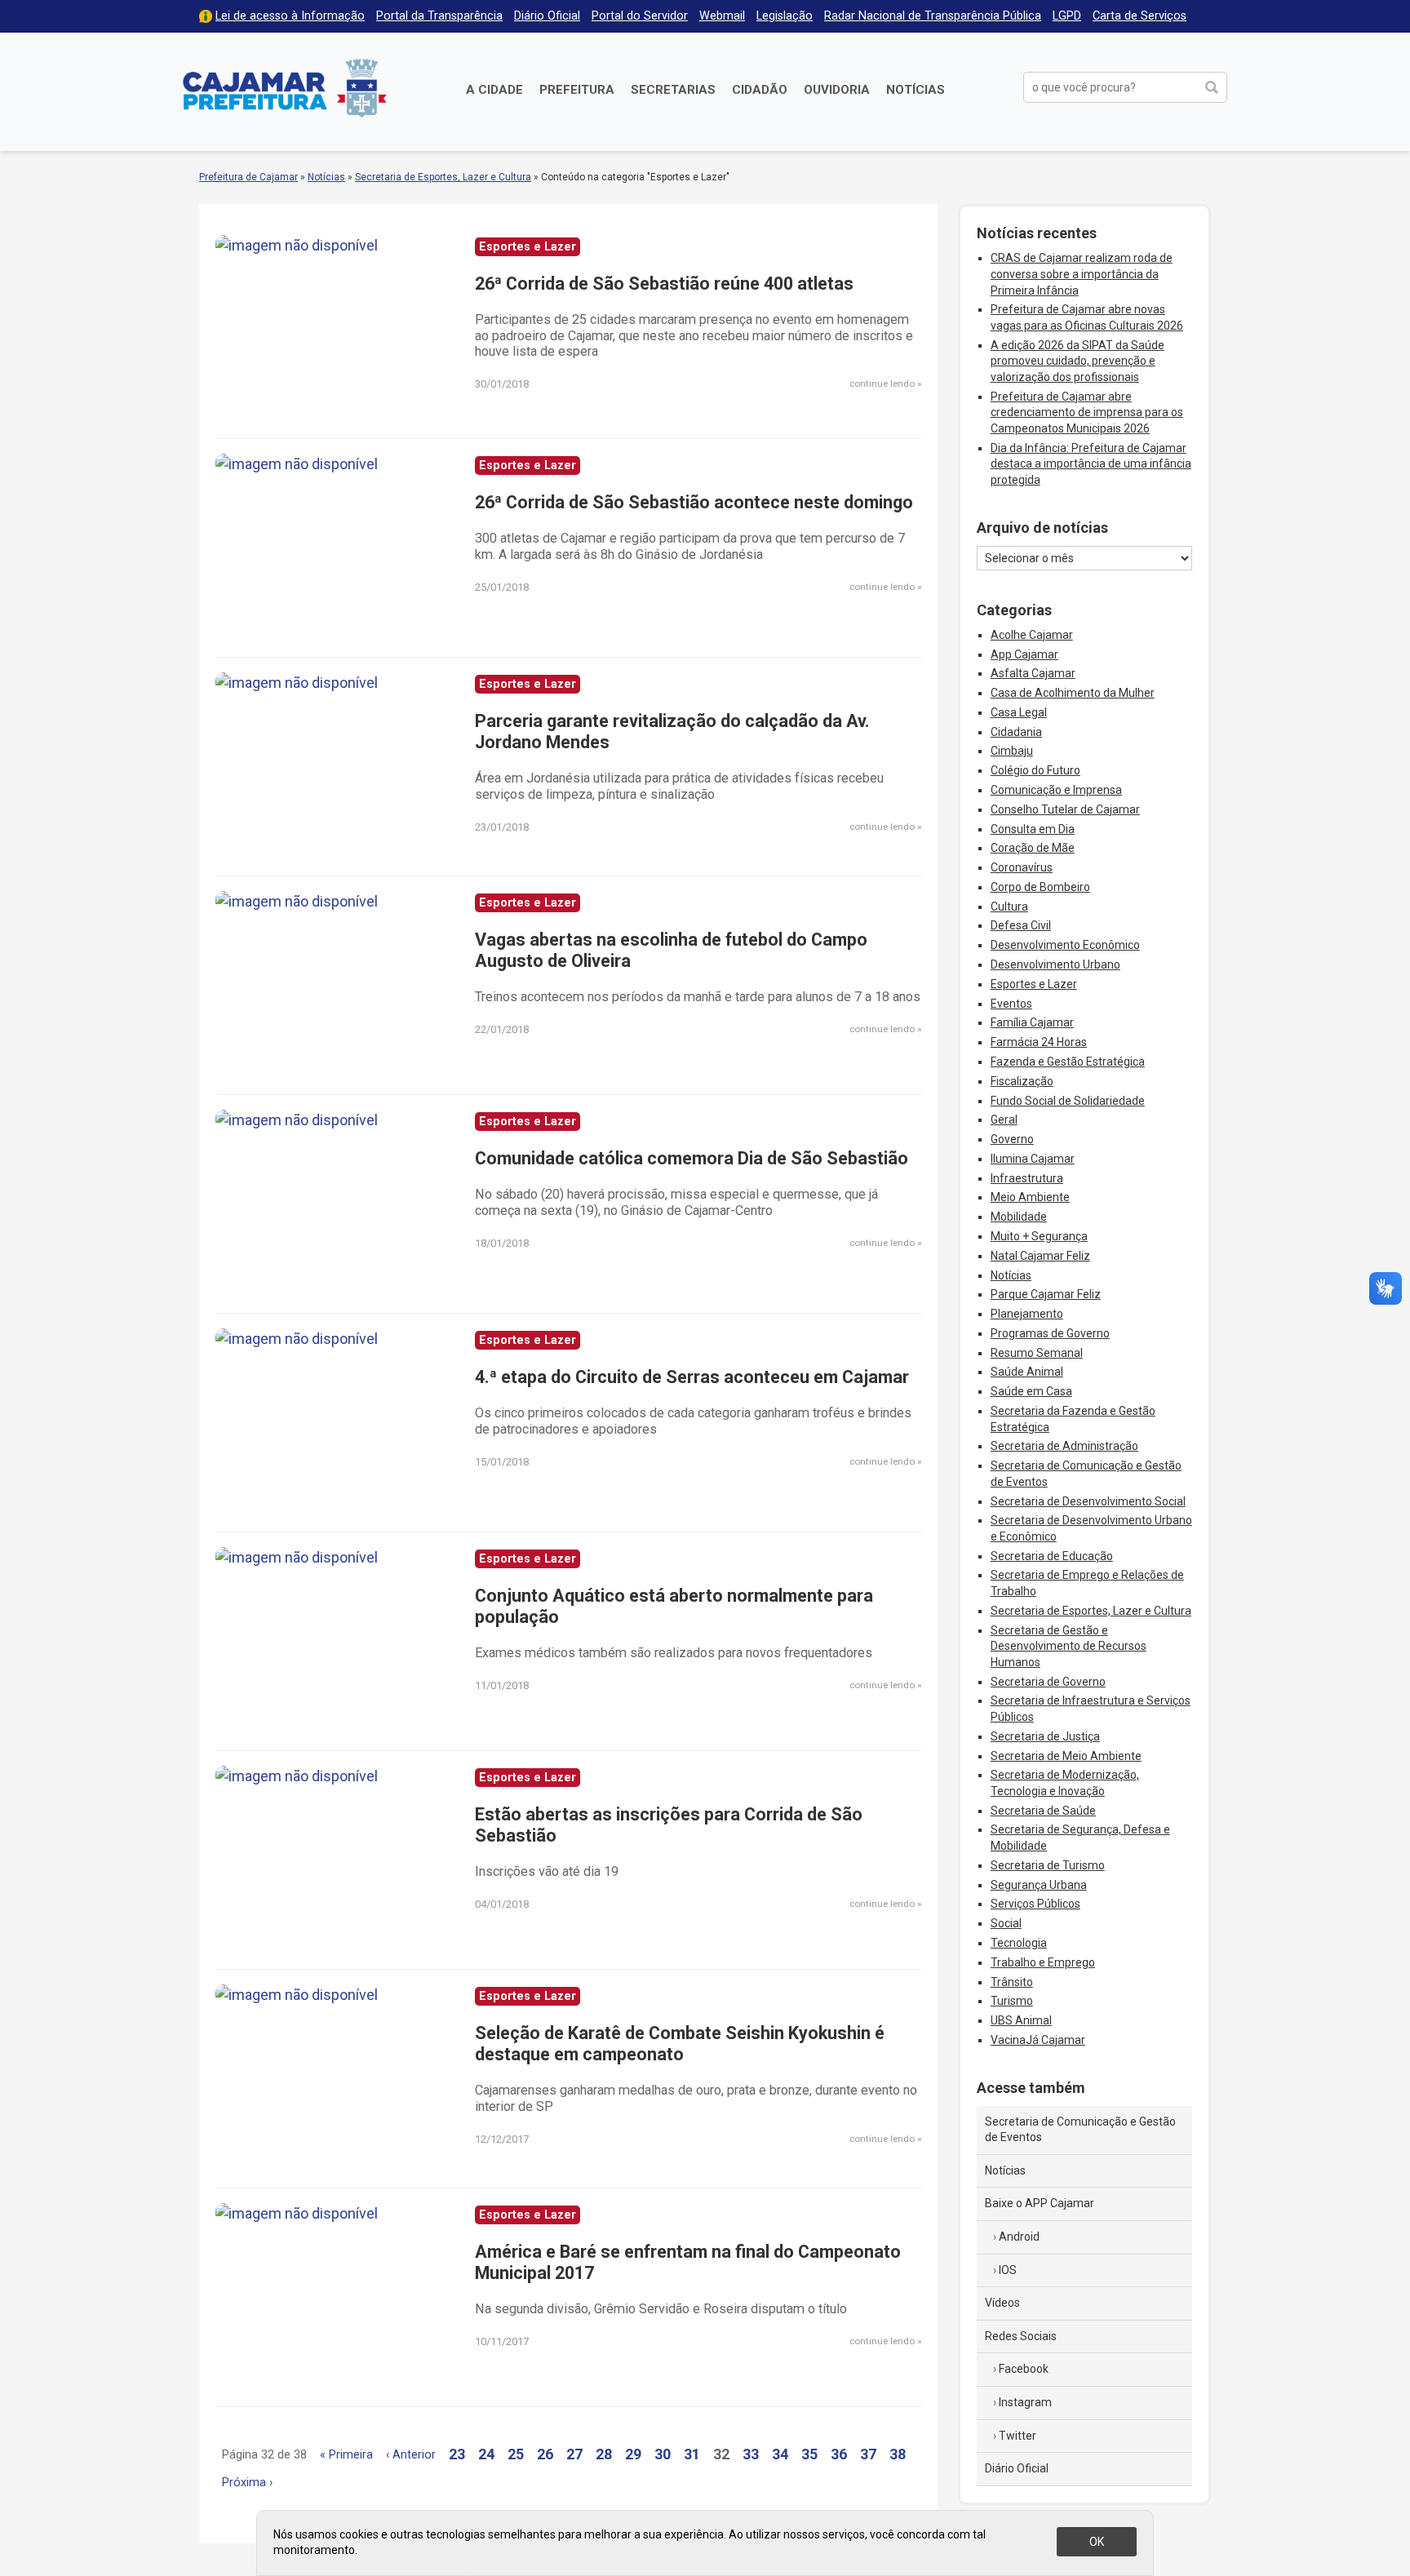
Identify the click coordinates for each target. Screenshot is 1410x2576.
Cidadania (1016, 732)
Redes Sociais (1021, 2336)
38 (898, 2454)
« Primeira (346, 2455)
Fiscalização (1022, 1081)
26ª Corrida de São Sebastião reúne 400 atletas (664, 284)
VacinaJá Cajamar (1038, 2040)
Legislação (785, 16)
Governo (1012, 1139)
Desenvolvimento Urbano (1055, 964)
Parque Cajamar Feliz (1046, 1294)
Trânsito (1012, 1982)
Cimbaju (1012, 751)
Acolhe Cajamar (1032, 635)
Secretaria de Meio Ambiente (1066, 1756)
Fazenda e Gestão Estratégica (1068, 1062)
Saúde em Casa (1031, 1391)
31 (692, 2454)
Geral (1004, 1120)
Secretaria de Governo (1048, 1682)
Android (1019, 2237)
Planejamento (1027, 1314)
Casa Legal (1019, 712)
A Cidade (494, 90)
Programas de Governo (1050, 1333)
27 (574, 2454)
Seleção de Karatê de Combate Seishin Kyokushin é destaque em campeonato (680, 2044)
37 (868, 2454)
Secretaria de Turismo (1048, 1865)
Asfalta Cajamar (1033, 673)
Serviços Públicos (1035, 1904)
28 (604, 2454)
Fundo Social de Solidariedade (1068, 1101)
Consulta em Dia (1033, 829)
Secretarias (673, 90)
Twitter (1018, 2436)
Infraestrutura (1027, 1178)
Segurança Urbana (1039, 1885)
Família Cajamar (1032, 1022)
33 (751, 2454)
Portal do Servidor (640, 16)
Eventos (1011, 1004)
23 (457, 2454)
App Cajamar (1024, 654)
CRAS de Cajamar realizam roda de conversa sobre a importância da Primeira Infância (1082, 274)
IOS (1008, 2270)
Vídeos (1002, 2303)
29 (633, 2454)
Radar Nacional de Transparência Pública (933, 16)
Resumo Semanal (1037, 1353)
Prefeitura (577, 90)
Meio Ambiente (1030, 1197)
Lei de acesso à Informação (290, 16)
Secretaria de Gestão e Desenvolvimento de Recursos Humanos (1069, 1646)
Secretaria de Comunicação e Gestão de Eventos (1080, 2130)
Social (1006, 1923)
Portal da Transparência (439, 16)
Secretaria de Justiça (1045, 1736)
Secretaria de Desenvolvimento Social (1088, 1501)
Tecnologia (1019, 1943)
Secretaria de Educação (1052, 1556)
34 (780, 2454)
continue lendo (882, 384)
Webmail (722, 16)
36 (839, 2454)
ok (1097, 2542)
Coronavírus (1022, 867)
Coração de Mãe (1033, 848)
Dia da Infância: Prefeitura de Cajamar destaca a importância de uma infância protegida (1091, 464)
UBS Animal (1021, 2020)
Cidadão (760, 90)
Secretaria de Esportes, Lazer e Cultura (443, 177)
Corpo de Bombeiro (1040, 887)
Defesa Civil (1021, 925)
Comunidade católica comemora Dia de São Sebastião (692, 1158)
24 (486, 2454)
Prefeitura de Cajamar (285, 88)
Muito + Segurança (1039, 1236)
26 (545, 2454)
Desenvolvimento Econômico (1065, 945)
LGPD (1067, 16)
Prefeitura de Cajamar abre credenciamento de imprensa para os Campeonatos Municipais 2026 (1087, 412)
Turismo (1012, 2001)
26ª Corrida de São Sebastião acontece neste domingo (694, 502)
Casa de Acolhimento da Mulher (1073, 693)
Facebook (1024, 2369)
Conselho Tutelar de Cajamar (1065, 809)
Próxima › (247, 2483)
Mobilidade (1019, 1217)
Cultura (1009, 907)
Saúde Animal (1027, 1372)
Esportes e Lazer (1034, 984)
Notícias (916, 90)
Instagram (1025, 2402)
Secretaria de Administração (1064, 1446)
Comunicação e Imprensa (1056, 790)
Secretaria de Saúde (1043, 1811)
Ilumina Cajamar (1033, 1159)
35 (809, 2454)
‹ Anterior (411, 2455)
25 (516, 2454)
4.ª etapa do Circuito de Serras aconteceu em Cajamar (692, 1377)
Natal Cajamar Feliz (1040, 1256)
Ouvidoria (837, 90)
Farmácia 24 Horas (1039, 1042)
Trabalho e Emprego (1043, 1962)
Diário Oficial (547, 16)
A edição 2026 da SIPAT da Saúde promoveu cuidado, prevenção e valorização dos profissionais (1077, 361)
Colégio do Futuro (1035, 770)
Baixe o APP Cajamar (1040, 2203)
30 (663, 2454)
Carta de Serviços (1140, 16)
